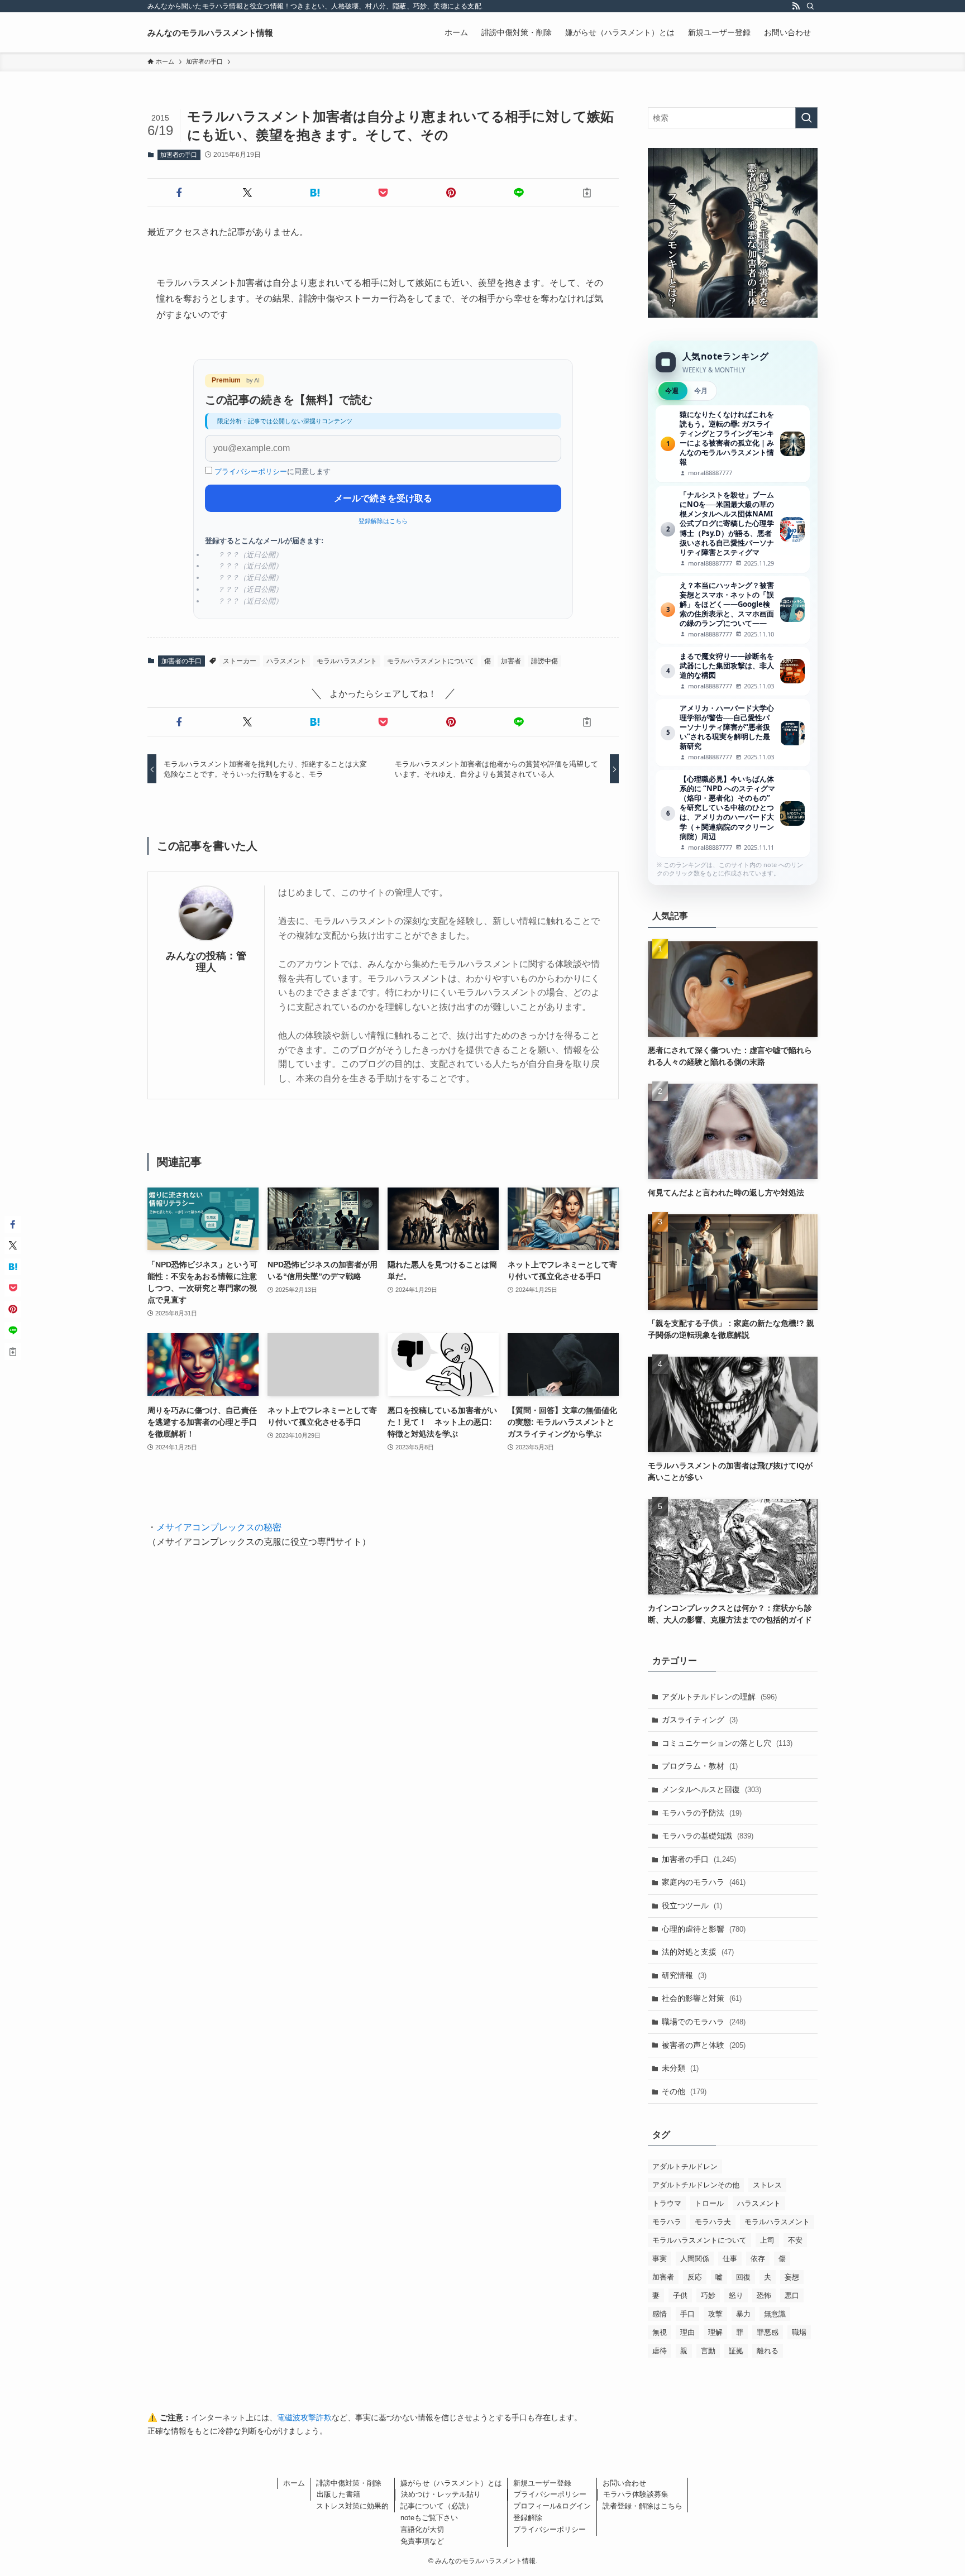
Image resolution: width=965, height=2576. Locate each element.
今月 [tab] (701, 391)
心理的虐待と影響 (704, 1929)
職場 (799, 2332)
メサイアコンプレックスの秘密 (219, 1527)
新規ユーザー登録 (542, 2483)
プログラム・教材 (700, 1766)
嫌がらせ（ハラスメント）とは (451, 2483)
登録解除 (528, 2518)
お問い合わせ (624, 2483)
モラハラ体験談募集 (636, 2494)
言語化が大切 (422, 2529)
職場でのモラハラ (704, 2022)
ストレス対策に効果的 (352, 2506)
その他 (684, 2091)
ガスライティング (700, 1720)
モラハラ (667, 2222)
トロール (709, 2203)
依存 (758, 2259)
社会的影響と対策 (702, 1998)
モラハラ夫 (713, 2222)
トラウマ (667, 2203)
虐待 (660, 2351)
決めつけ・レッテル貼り (441, 2494)
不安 (795, 2240)
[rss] (796, 6)
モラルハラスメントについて (431, 661)
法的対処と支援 (698, 1952)
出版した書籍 (338, 2494)
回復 (743, 2277)
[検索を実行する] (806, 118)
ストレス (767, 2185)
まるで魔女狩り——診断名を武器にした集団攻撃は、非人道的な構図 (733, 671)
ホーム (294, 2483)
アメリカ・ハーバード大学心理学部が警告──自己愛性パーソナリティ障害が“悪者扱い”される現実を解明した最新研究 (733, 733)
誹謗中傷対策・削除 (349, 2483)
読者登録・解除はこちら (642, 2506)
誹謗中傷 (544, 661)
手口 (687, 2314)
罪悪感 (768, 2332)
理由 (687, 2332)
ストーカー (240, 661)
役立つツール (692, 1905)
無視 (660, 2332)
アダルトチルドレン (685, 2166)
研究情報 (684, 1975)
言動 (708, 2351)
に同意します (273, 471)
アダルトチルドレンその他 (696, 2185)
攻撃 (715, 2314)
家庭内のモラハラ (704, 1882)
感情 (660, 2314)
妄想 (792, 2277)
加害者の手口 (179, 155)
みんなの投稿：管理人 (206, 962)
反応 (695, 2277)
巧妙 (708, 2295)
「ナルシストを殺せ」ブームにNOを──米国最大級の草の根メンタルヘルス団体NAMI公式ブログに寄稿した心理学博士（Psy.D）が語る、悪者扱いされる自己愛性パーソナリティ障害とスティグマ (733, 529)
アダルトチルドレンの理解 (719, 1697)
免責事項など (422, 2541)
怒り (736, 2295)
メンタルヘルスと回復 (711, 1789)
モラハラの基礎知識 (708, 1836)
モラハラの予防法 (702, 1813)
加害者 (511, 661)
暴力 (743, 2314)
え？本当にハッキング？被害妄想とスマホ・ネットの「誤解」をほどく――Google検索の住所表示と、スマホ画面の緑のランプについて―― (733, 610)
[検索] (810, 6)
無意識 (775, 2314)
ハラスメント (286, 661)
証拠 (736, 2351)
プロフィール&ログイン (552, 2506)
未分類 (680, 2068)
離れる (768, 2351)
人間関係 (695, 2259)
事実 (660, 2259)
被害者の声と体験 (704, 2045)
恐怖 (764, 2295)
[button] (179, 193)
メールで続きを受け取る (383, 498)
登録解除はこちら (383, 521)
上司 (767, 2240)
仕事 (730, 2259)
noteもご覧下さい (429, 2518)
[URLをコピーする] (587, 193)
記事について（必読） (437, 2506)
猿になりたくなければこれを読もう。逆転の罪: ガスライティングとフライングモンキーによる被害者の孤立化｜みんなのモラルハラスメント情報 (733, 444)
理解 (715, 2332)
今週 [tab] (672, 391)
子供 (680, 2295)
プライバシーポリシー (251, 471)
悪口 (792, 2295)
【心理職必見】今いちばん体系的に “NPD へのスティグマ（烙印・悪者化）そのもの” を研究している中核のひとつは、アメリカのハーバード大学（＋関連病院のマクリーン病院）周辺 (733, 813)
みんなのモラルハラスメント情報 (210, 33)
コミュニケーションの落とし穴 (727, 1743)
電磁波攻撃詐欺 (304, 2417)
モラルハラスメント (347, 661)
